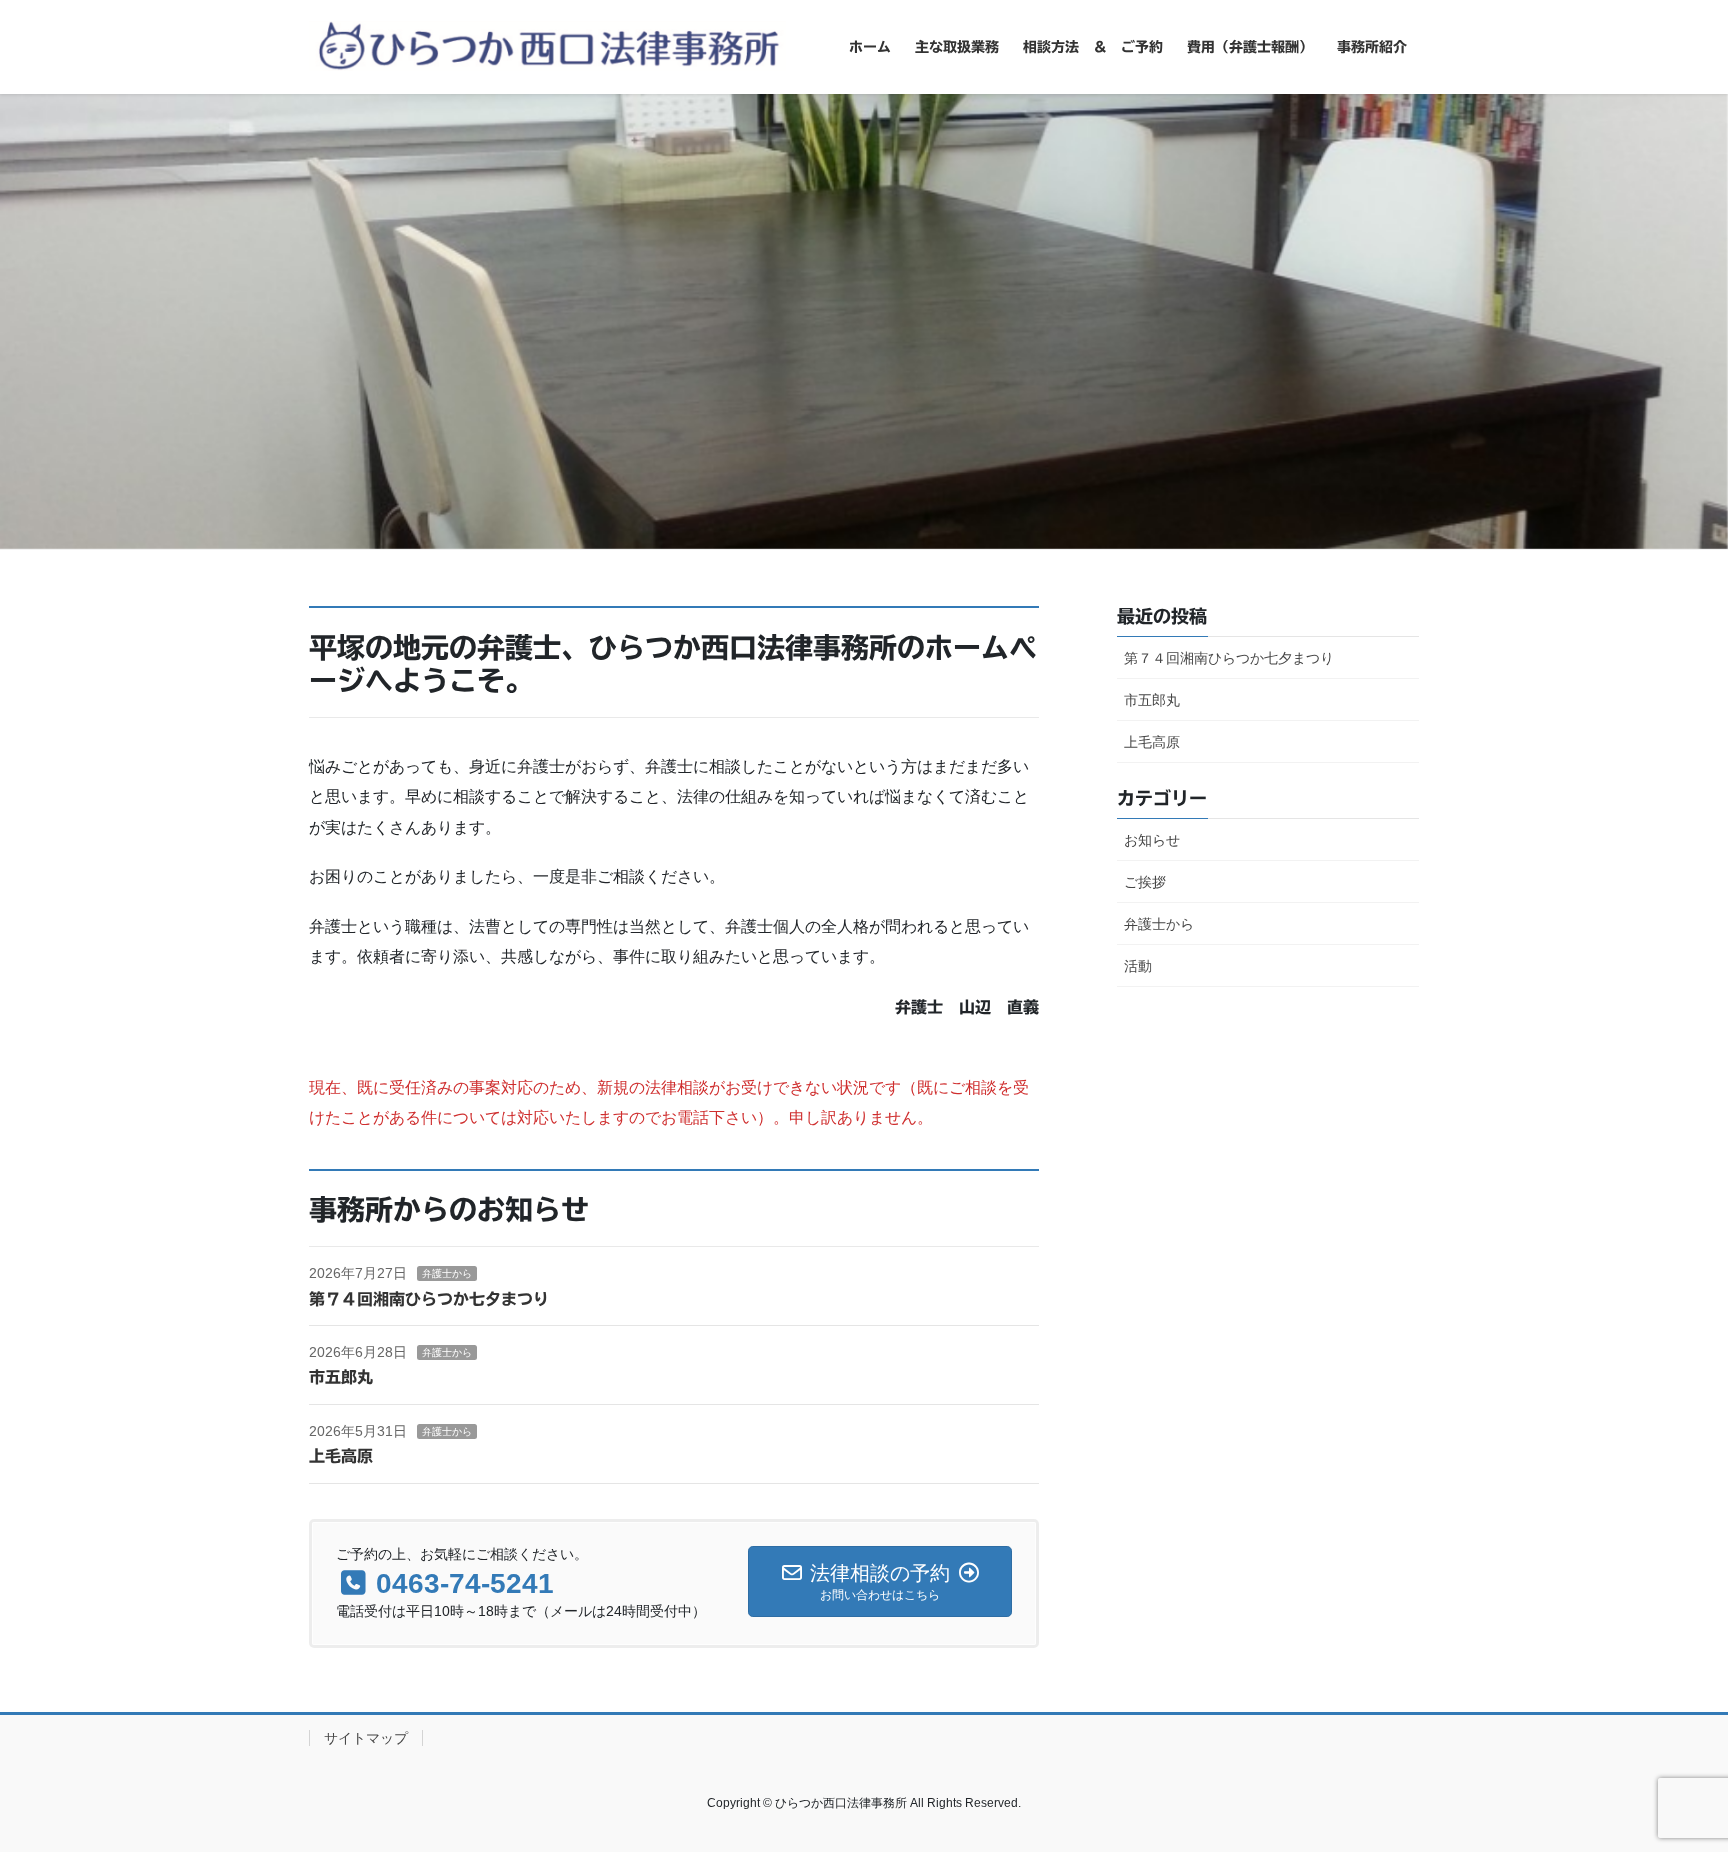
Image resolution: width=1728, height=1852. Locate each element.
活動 (1138, 966)
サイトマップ (366, 1738)
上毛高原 (341, 1456)
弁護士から (447, 1273)
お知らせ (1152, 840)
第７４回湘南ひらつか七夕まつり (429, 1299)
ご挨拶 (1145, 882)
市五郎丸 (341, 1377)
